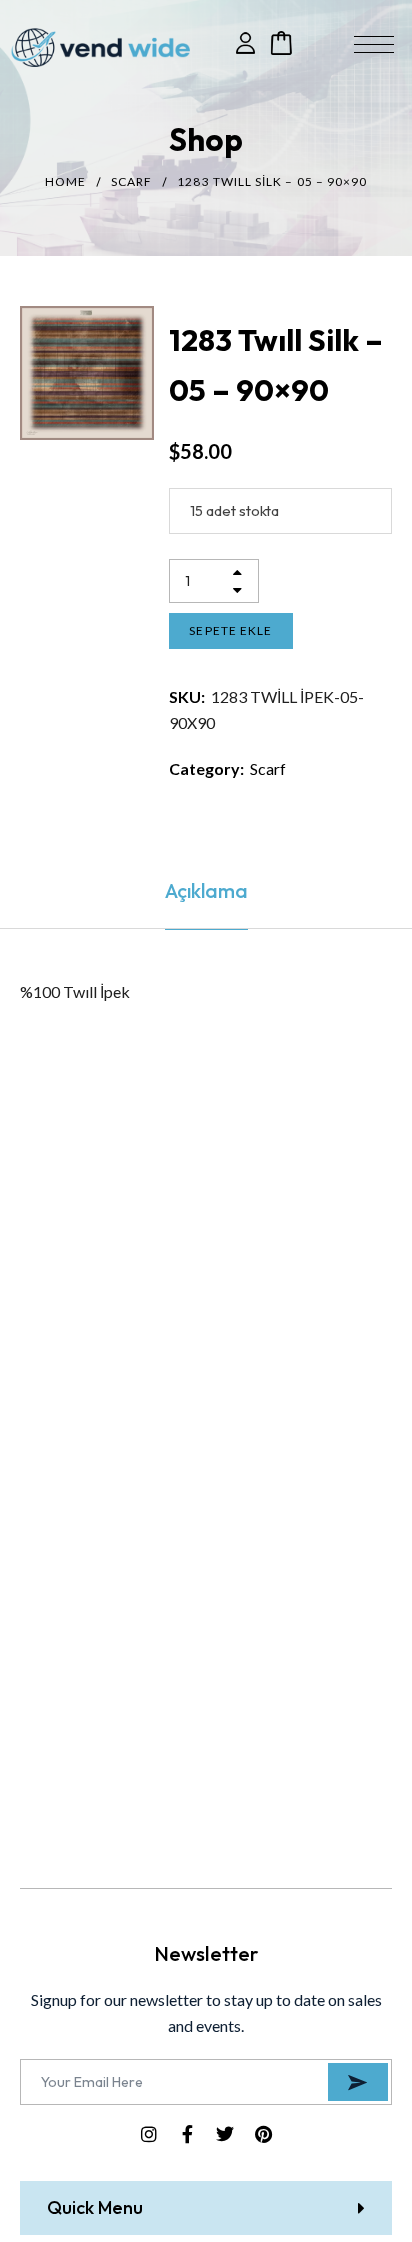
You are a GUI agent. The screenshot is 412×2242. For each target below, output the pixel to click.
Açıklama (206, 890)
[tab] (206, 891)
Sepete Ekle (230, 630)
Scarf (131, 181)
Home (65, 181)
